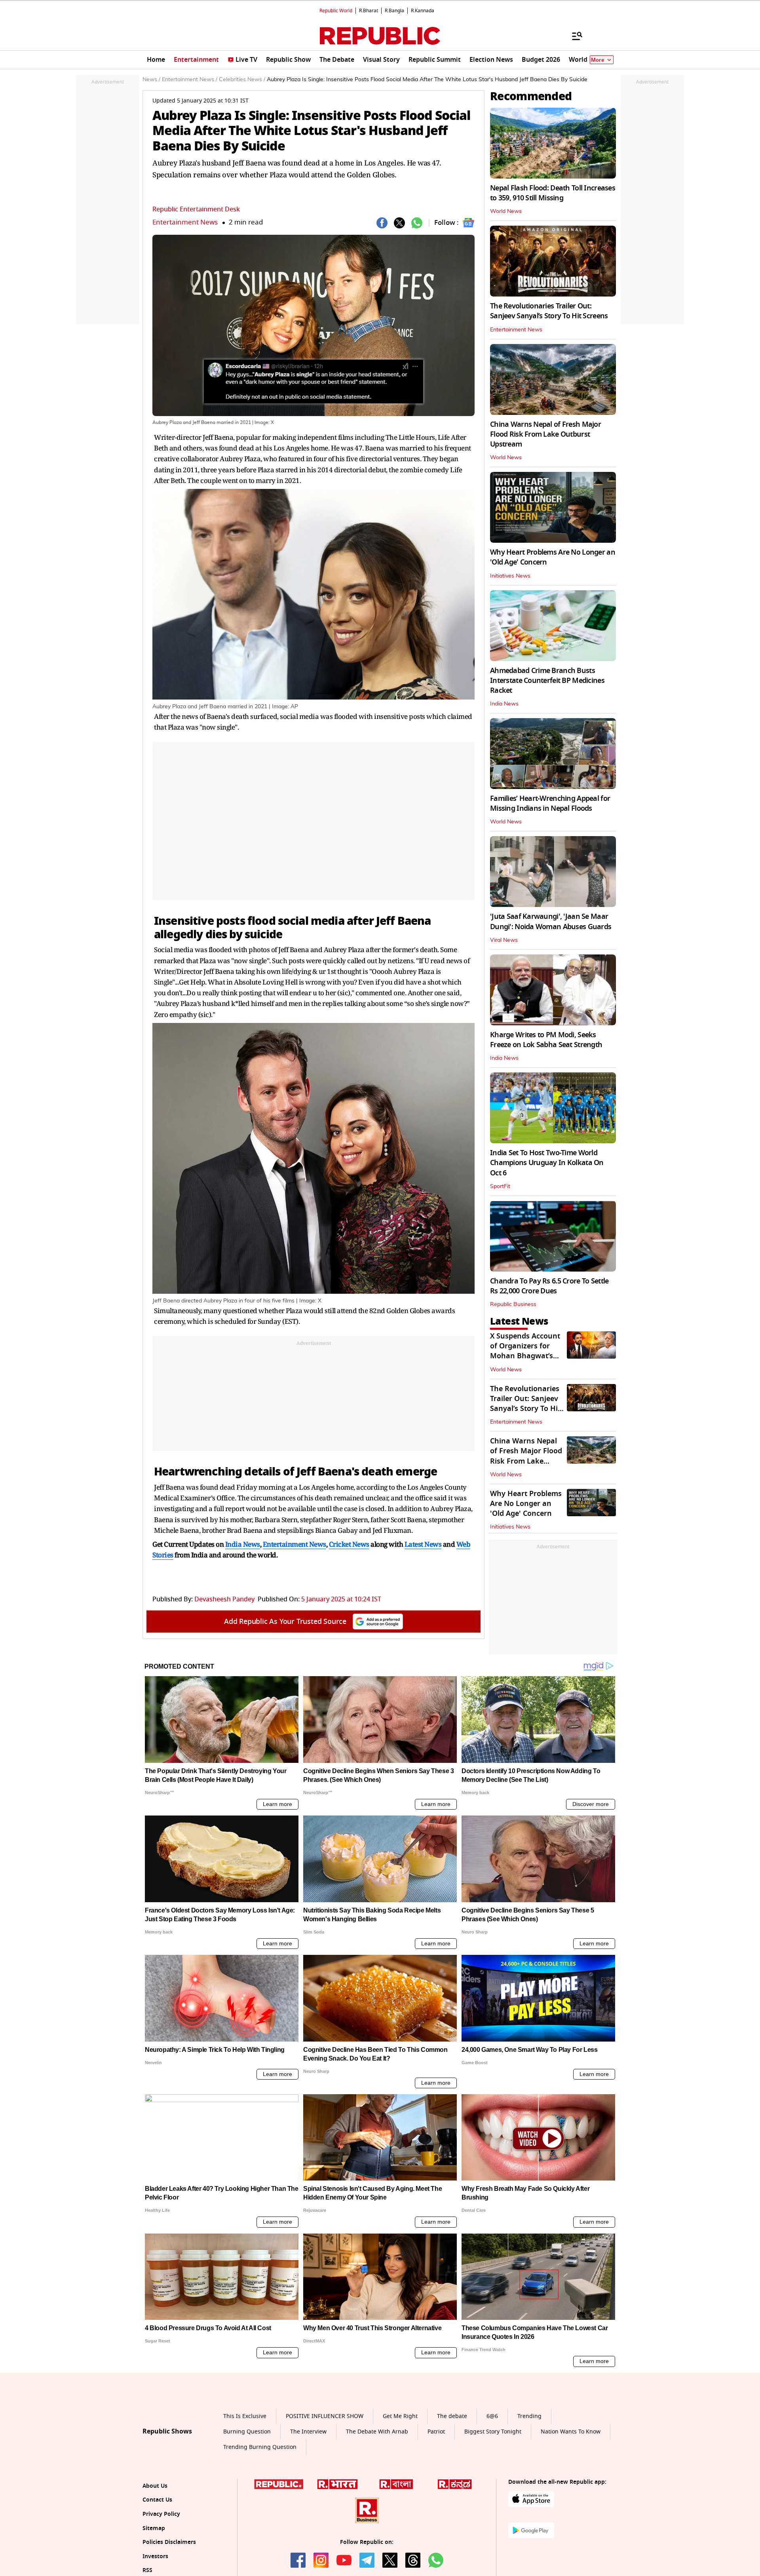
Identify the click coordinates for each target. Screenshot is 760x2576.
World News (506, 211)
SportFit (500, 1186)
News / (151, 80)
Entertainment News (185, 222)
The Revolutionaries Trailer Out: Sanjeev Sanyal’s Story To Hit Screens (549, 311)
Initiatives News (510, 576)
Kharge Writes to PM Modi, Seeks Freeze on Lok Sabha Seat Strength (546, 1040)
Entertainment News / (190, 80)
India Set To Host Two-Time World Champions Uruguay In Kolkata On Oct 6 (547, 1163)
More (598, 60)
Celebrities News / (242, 80)
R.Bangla (394, 11)
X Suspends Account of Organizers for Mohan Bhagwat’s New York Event (525, 1351)
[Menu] (573, 36)
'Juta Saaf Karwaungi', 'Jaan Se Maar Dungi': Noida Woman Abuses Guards (551, 921)
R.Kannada (423, 11)
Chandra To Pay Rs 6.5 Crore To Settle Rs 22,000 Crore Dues (549, 1286)
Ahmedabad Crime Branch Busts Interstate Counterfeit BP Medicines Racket (547, 681)
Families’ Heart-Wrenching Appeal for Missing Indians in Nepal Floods (550, 803)
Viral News (504, 940)
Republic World (336, 11)
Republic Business (513, 1304)
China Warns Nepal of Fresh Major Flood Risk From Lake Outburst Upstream (545, 434)
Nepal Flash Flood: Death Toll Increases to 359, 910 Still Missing (553, 193)
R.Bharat (369, 11)
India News (504, 704)
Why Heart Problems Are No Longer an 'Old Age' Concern (553, 557)
